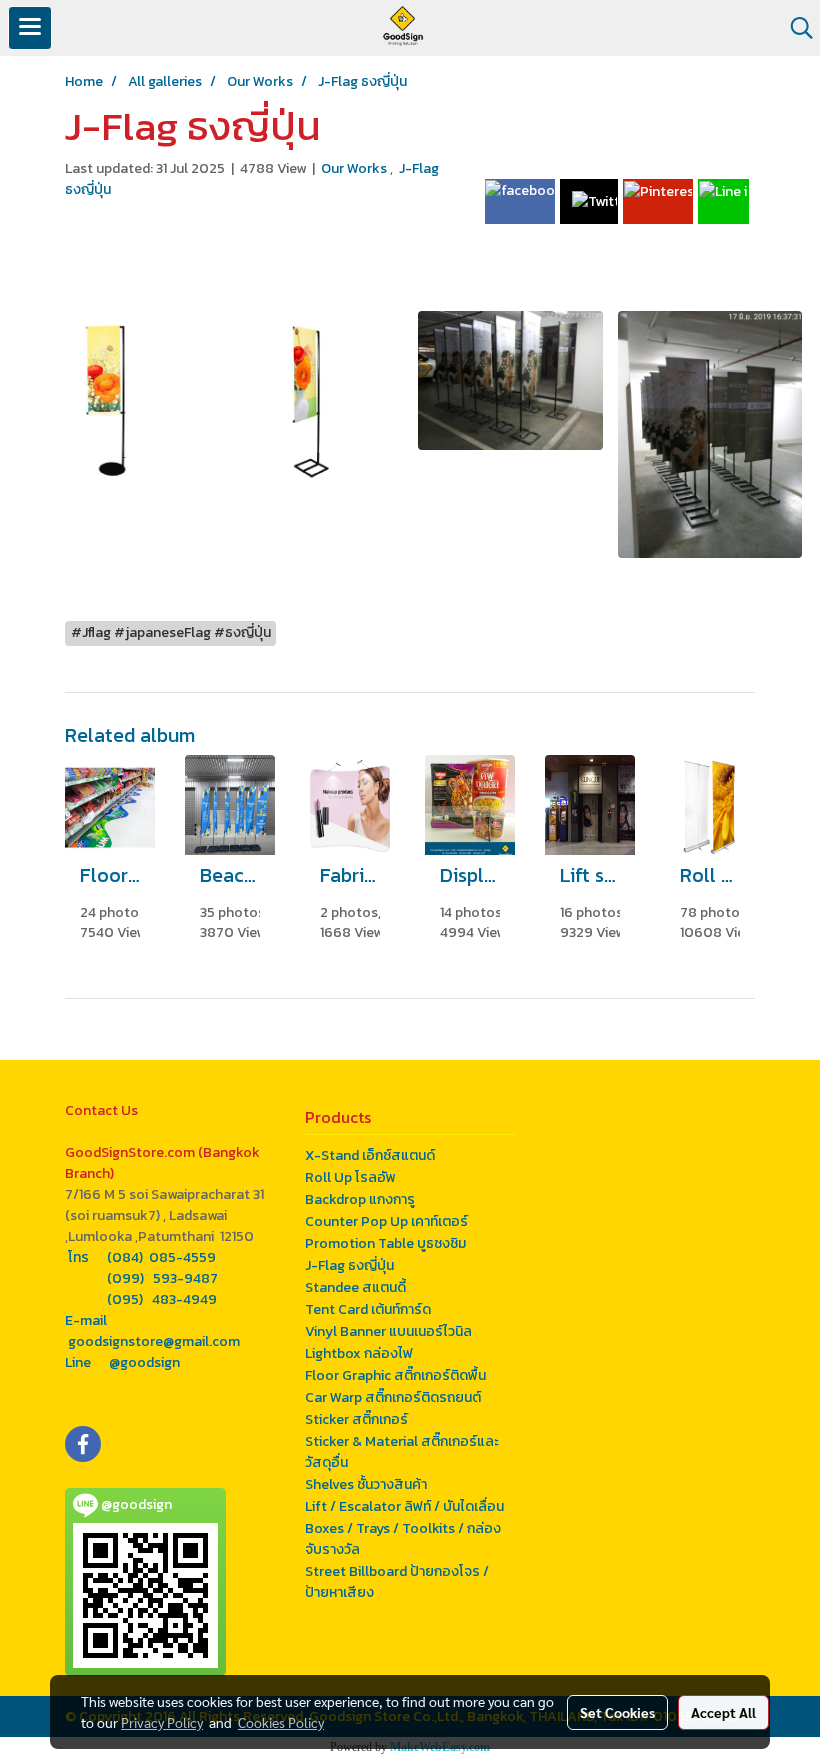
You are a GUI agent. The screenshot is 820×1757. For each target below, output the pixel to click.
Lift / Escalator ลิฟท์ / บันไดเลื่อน (404, 1506)
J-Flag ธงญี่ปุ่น (349, 1265)
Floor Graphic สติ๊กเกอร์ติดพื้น (395, 1375)
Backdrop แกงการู (360, 1199)
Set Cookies (617, 1712)
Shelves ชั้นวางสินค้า (366, 1484)
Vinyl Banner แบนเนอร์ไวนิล (388, 1331)
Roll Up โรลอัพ (350, 1177)
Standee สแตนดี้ (355, 1287)
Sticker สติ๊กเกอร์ (356, 1419)
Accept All (723, 1712)
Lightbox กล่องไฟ (359, 1353)
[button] (795, 28)
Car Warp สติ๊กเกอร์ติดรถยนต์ (393, 1397)
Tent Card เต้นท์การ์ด (368, 1309)
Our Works (355, 168)
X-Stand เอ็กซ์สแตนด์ (370, 1155)
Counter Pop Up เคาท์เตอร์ (386, 1221)
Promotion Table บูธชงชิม (385, 1243)
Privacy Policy (162, 1722)
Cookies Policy (281, 1722)
